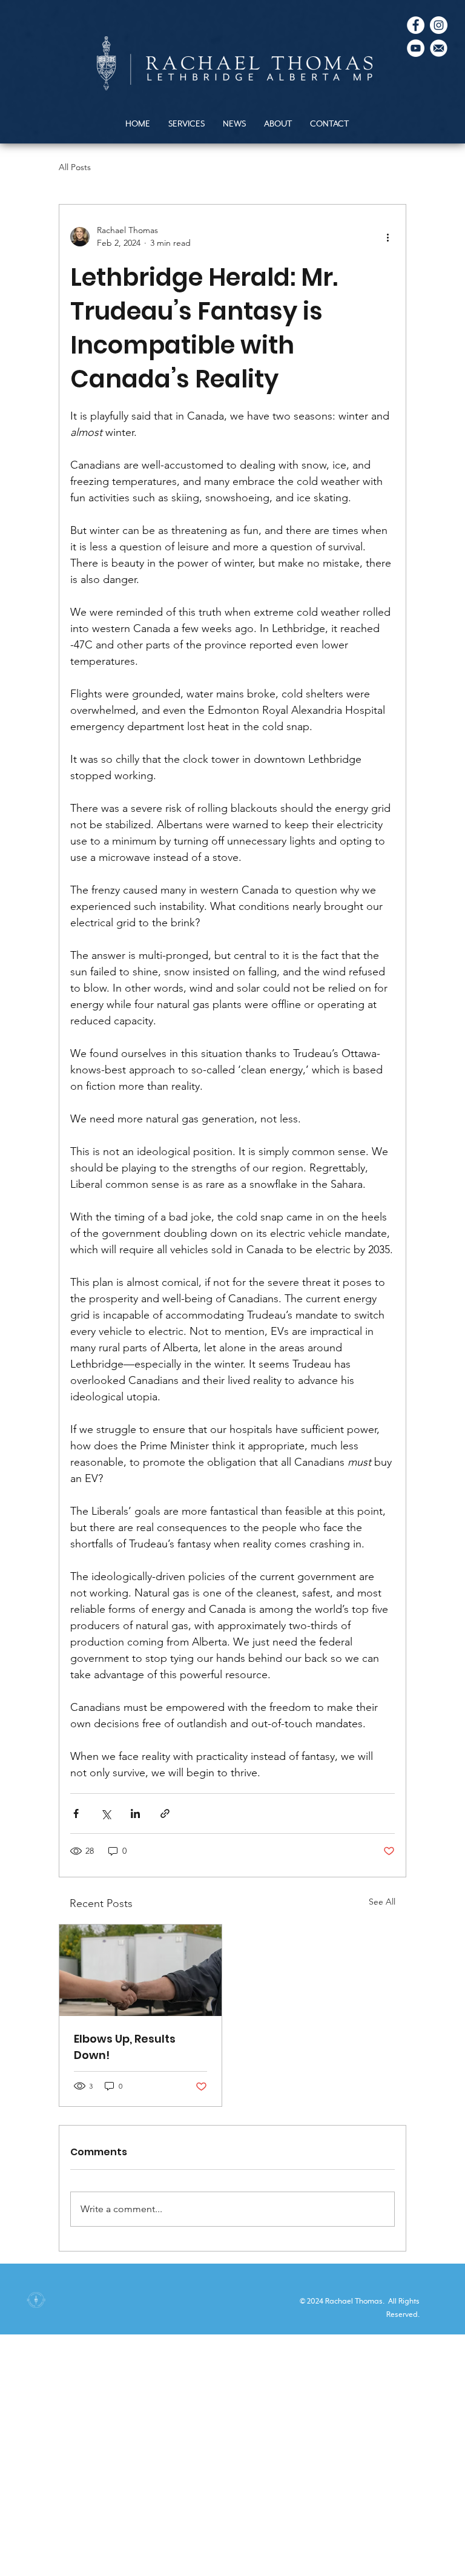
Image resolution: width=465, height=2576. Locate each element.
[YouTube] (416, 48)
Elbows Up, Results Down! (125, 2047)
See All (382, 1902)
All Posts (75, 167)
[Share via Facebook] (76, 1813)
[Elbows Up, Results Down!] (140, 1970)
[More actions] (387, 237)
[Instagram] (439, 25)
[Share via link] (165, 1813)
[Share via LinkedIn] (135, 1813)
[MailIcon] (439, 48)
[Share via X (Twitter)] (106, 1813)
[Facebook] (416, 25)
